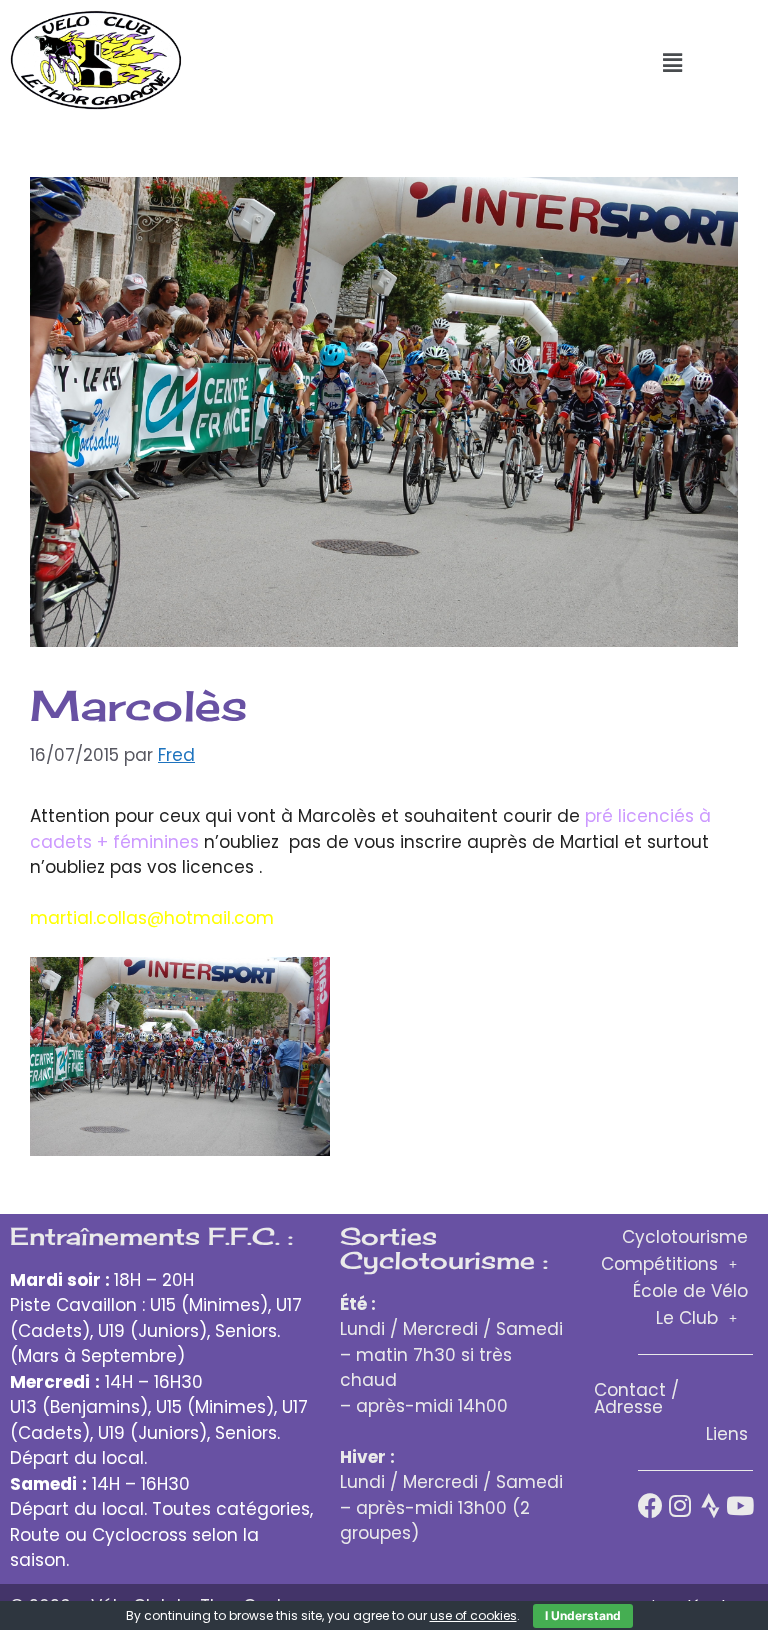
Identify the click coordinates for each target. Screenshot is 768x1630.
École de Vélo (690, 1291)
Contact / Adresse (636, 1398)
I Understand (583, 1615)
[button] (672, 63)
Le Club (687, 1318)
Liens (727, 1434)
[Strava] (710, 1505)
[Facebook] (650, 1505)
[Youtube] (740, 1505)
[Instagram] (680, 1505)
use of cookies (473, 1615)
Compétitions (659, 1264)
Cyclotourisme (685, 1237)
